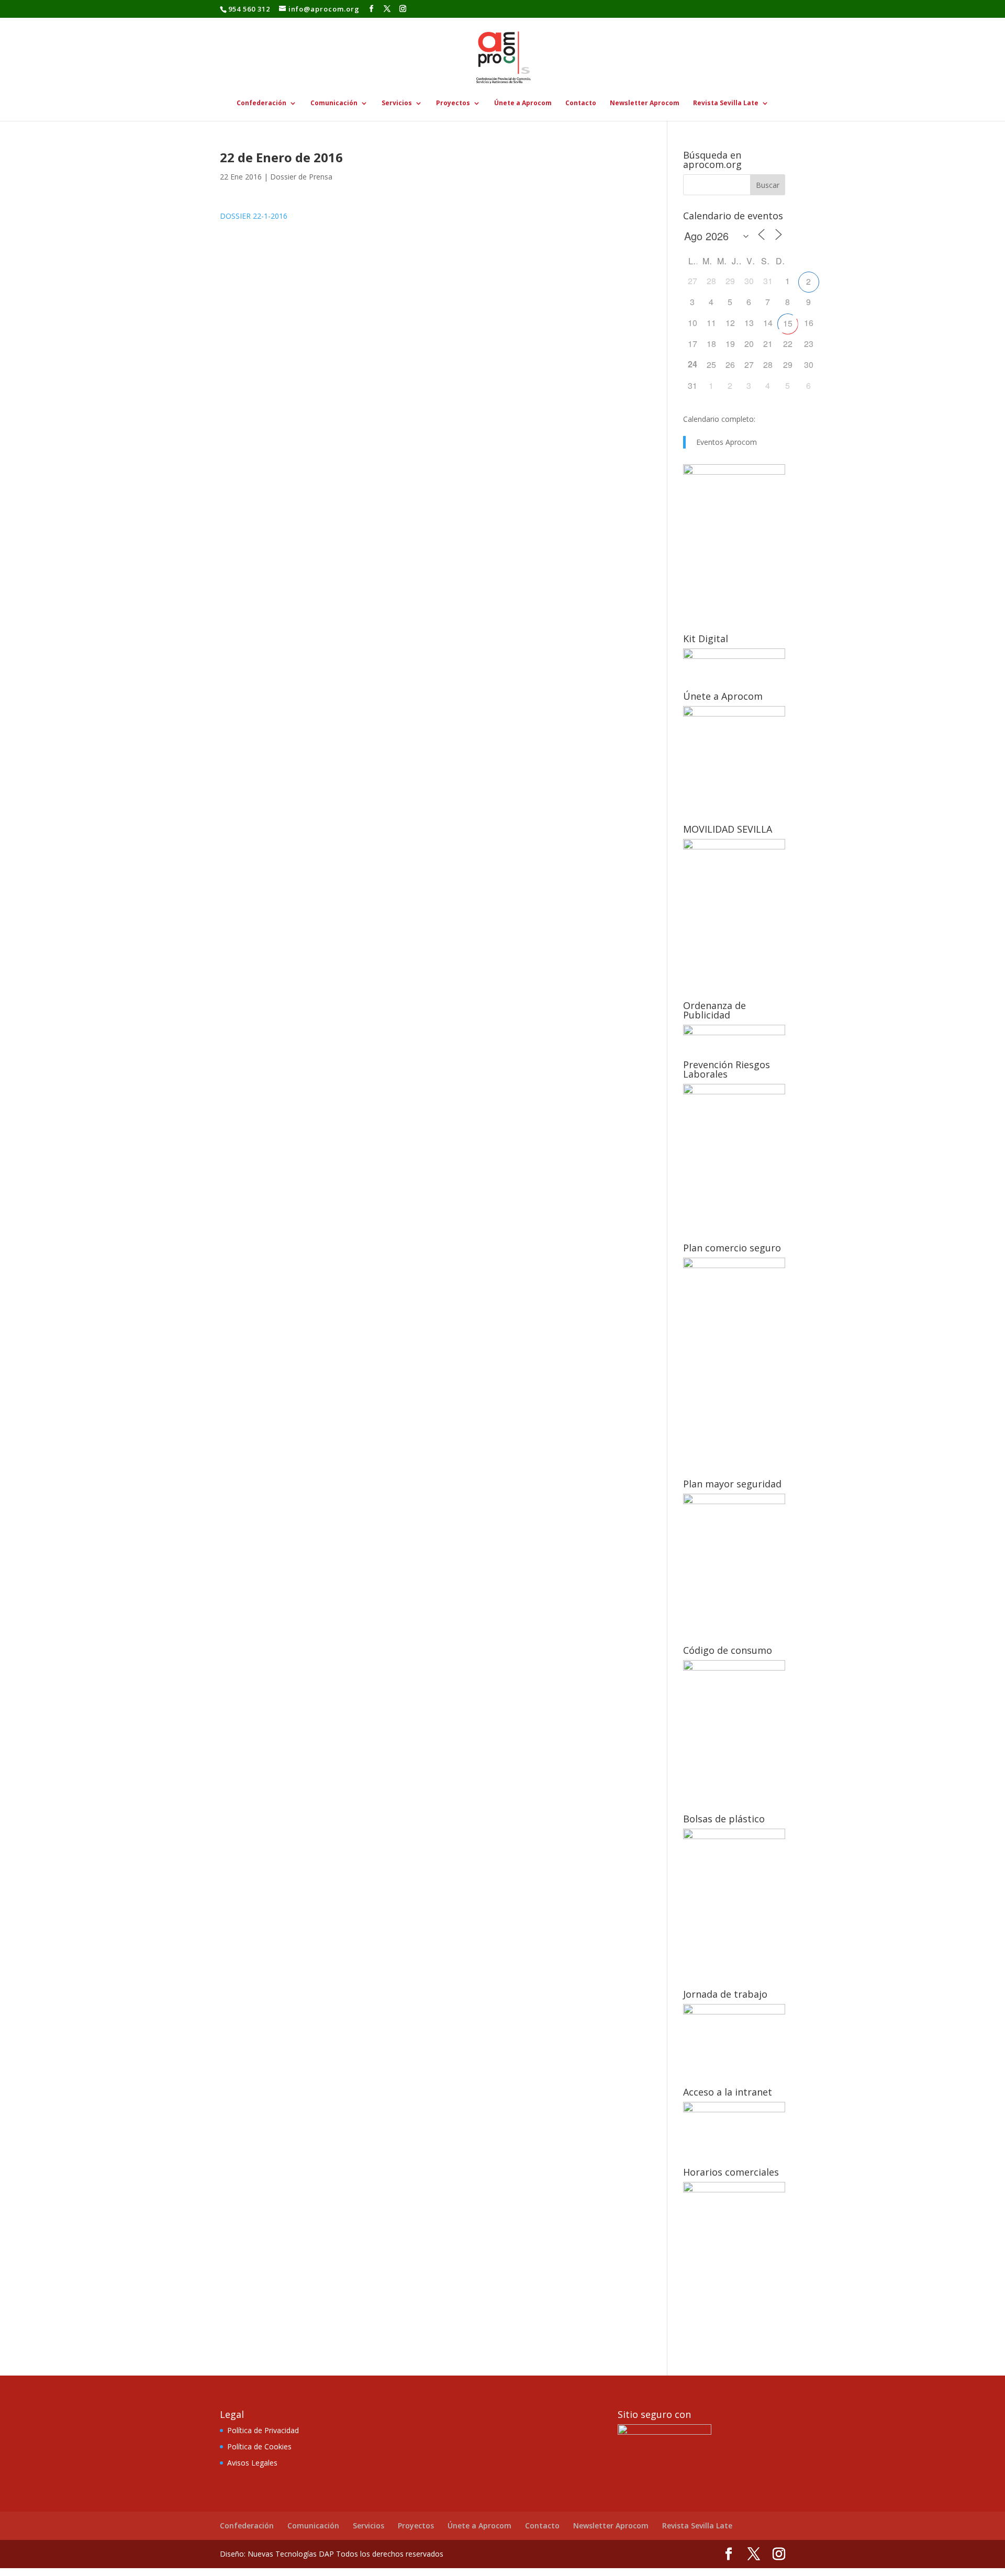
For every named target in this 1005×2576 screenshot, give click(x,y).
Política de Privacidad (263, 2430)
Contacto (581, 103)
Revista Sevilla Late (726, 103)
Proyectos (453, 103)
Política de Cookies (259, 2446)
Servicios (397, 103)
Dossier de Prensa (301, 177)
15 (788, 323)
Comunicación (334, 103)
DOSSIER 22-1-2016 (254, 216)
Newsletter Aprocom (645, 103)
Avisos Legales (252, 2463)
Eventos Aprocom (727, 442)
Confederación (261, 103)
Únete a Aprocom (523, 103)
